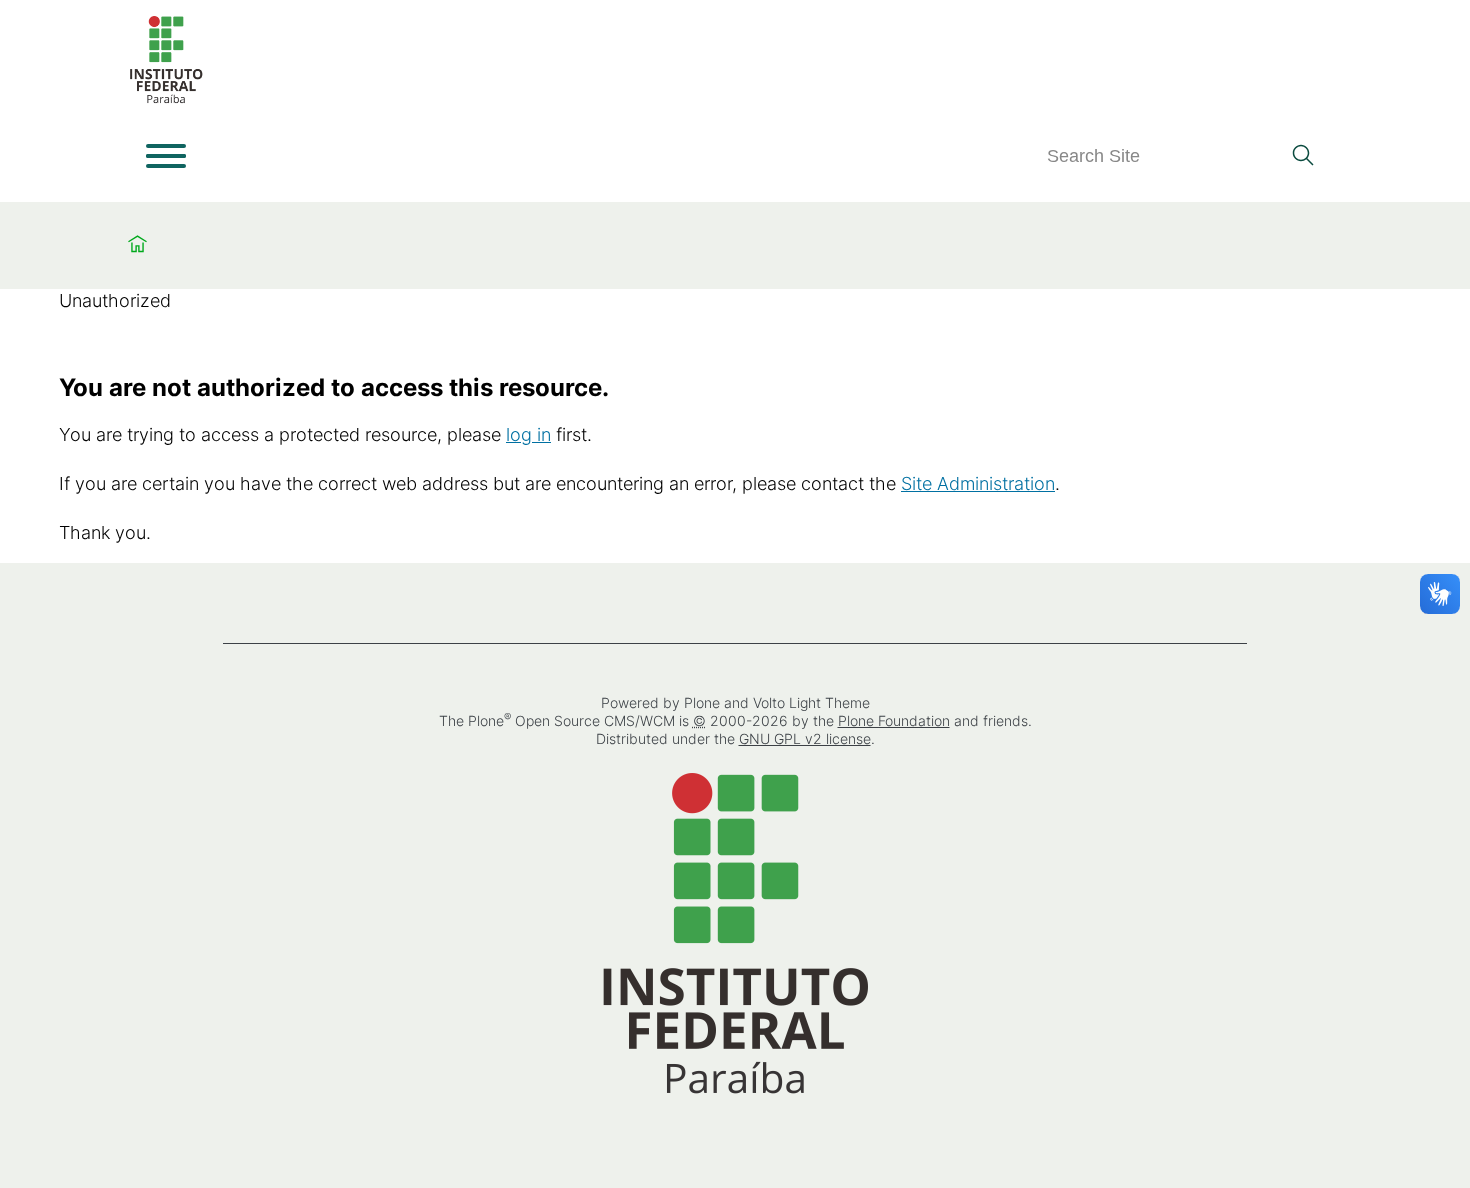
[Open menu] (166, 156)
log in (528, 434)
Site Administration (978, 483)
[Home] (166, 99)
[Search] (1302, 157)
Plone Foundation (894, 720)
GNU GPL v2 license (805, 738)
